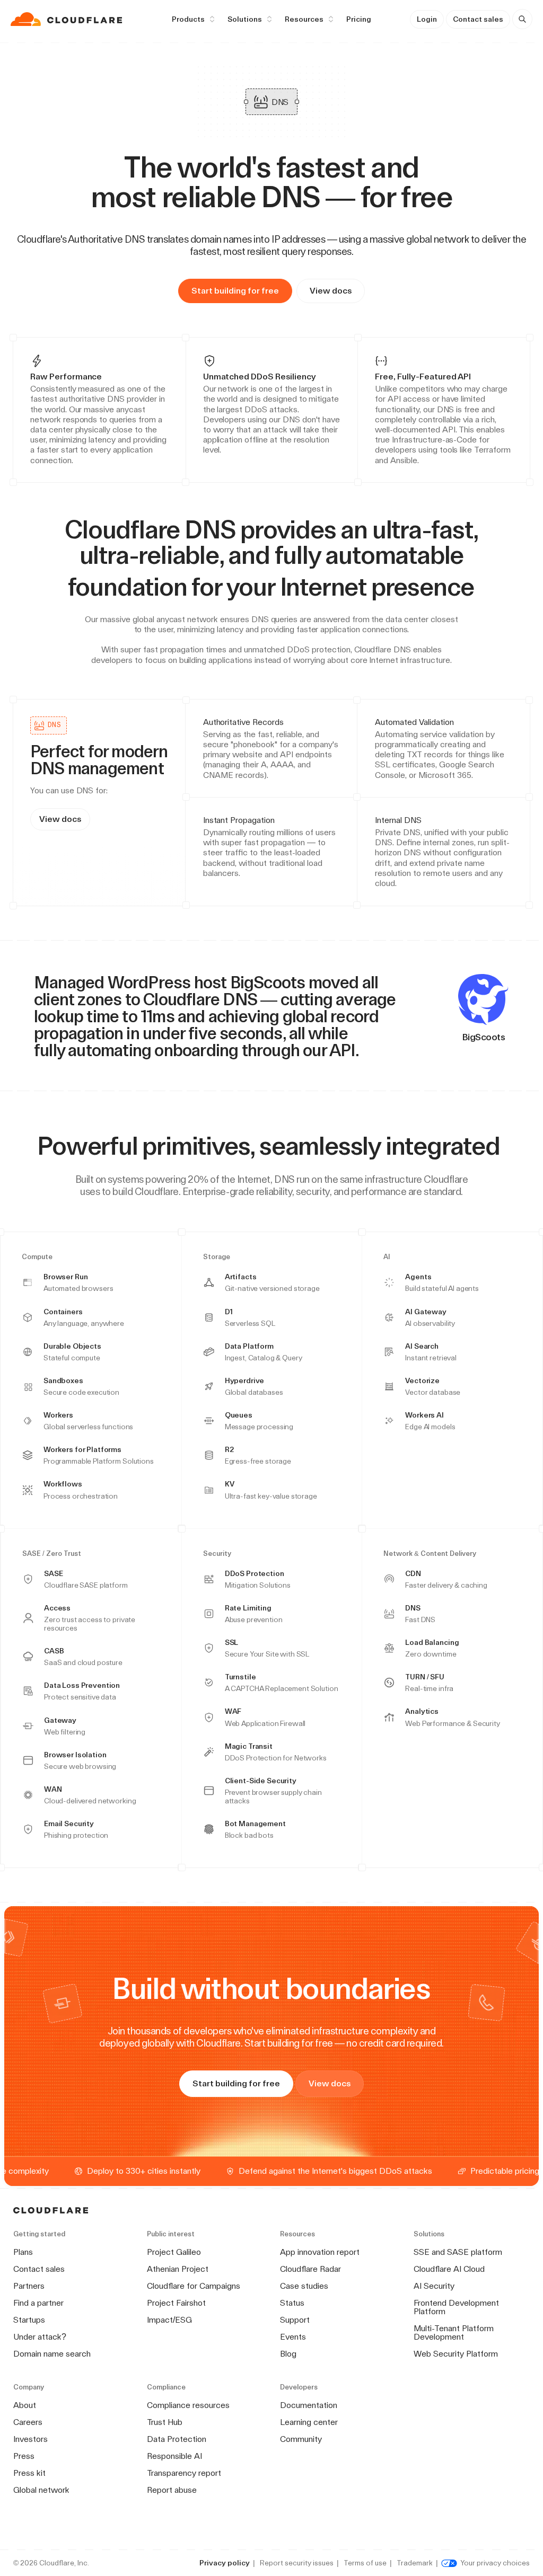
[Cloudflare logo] (68, 19)
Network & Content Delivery (430, 1554)
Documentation (309, 2405)
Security (217, 1554)
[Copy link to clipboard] (483, 587)
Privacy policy (225, 2563)
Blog (288, 2354)
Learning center (309, 2422)
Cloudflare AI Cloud (449, 2269)
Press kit (29, 2473)
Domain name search (52, 2354)
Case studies (304, 2286)
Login (427, 19)
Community (301, 2439)
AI (387, 1257)
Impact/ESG (169, 2320)
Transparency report (184, 2473)
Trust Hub (165, 2422)
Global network (41, 2490)
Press (24, 2456)
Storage (217, 1257)
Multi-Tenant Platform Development (454, 2332)
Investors (30, 2439)
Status (292, 2303)
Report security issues (297, 2563)
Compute (37, 1257)
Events (293, 2337)
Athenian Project (178, 2269)
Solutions (245, 19)
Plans (23, 2252)
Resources (304, 19)
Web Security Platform (456, 2354)
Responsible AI (174, 2456)
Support (295, 2320)
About (25, 2405)
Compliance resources (188, 2405)
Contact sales (478, 19)
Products (188, 19)
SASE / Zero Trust (52, 1554)
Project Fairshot (176, 2303)
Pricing (359, 19)
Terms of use (365, 2563)
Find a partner (38, 2303)
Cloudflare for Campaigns (194, 2286)
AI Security (434, 2286)
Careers (28, 2422)
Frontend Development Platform (456, 2307)
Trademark (415, 2563)
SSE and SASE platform (458, 2252)
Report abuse (172, 2490)
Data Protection (177, 2439)
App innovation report (320, 2252)
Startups (29, 2320)
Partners (29, 2286)
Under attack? (40, 2337)
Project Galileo (174, 2252)
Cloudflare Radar (310, 2269)
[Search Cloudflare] (522, 19)
